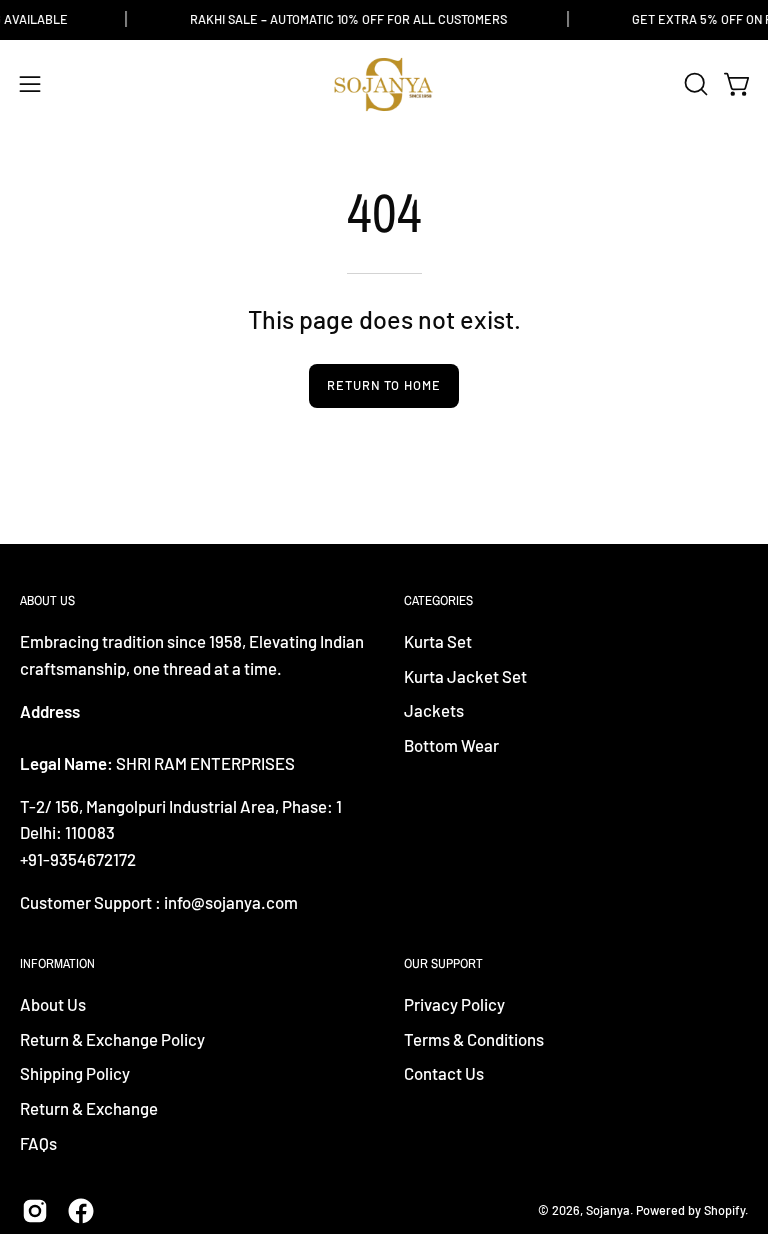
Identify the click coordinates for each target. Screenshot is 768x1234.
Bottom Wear (451, 745)
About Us (53, 1004)
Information (57, 963)
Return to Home (384, 385)
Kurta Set (438, 641)
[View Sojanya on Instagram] (35, 1211)
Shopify (724, 1210)
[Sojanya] (384, 84)
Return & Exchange (89, 1108)
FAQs (38, 1143)
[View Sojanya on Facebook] (81, 1211)
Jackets (434, 711)
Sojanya (608, 1210)
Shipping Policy (75, 1074)
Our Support (443, 963)
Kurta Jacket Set (465, 676)
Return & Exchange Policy (112, 1039)
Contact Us (444, 1074)
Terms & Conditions (474, 1039)
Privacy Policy (454, 1004)
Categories (438, 600)
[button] (694, 84)
